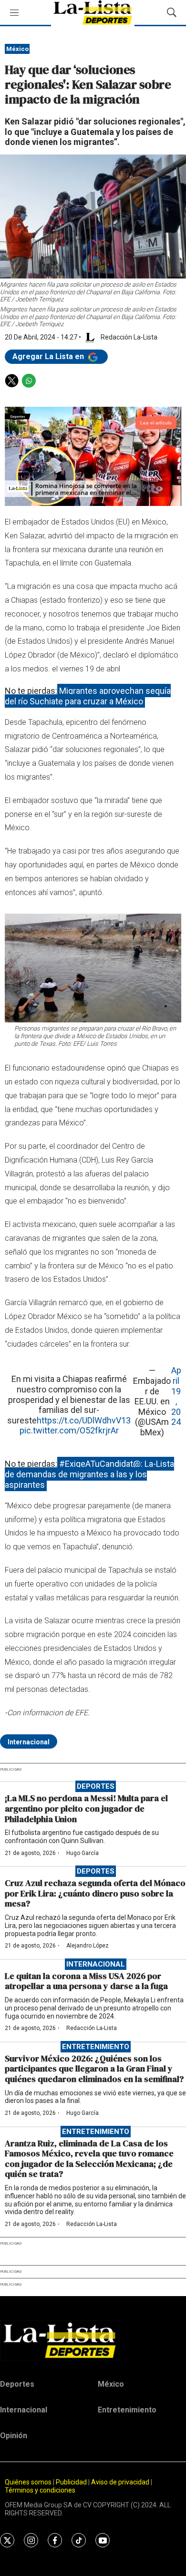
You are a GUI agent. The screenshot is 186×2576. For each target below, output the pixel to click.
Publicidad (72, 2482)
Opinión (14, 2436)
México (17, 49)
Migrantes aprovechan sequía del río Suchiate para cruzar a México (88, 696)
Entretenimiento (96, 2047)
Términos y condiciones (40, 2490)
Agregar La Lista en (49, 356)
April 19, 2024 (176, 1396)
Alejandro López (88, 1946)
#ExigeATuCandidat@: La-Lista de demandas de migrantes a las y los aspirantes (89, 1474)
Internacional (29, 1742)
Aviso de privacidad (120, 2482)
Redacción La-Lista (92, 2028)
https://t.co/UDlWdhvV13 (84, 1420)
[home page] (93, 2340)
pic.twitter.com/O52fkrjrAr (69, 1430)
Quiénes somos (28, 2482)
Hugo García (83, 1853)
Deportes (96, 1786)
